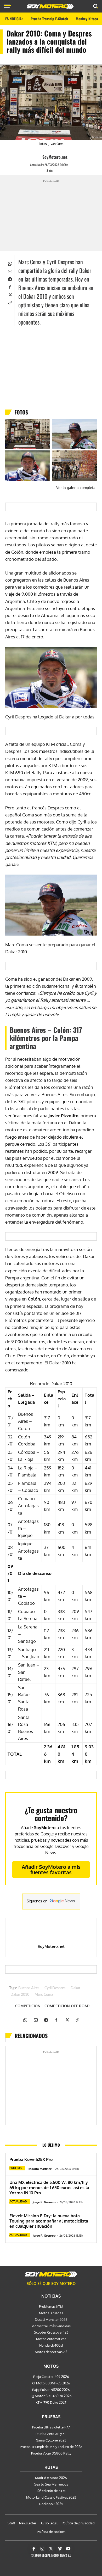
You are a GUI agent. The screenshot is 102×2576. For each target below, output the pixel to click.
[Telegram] (10, 279)
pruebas (16, 2168)
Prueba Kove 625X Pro (31, 2159)
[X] (10, 294)
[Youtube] (68, 2549)
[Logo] (50, 6)
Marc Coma (44, 1995)
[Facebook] (10, 286)
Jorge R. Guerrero (44, 2202)
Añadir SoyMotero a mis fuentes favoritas (51, 1869)
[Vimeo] (60, 2549)
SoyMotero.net (55, 157)
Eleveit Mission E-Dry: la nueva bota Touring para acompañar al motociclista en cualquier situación (49, 2221)
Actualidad (18, 2201)
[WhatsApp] (10, 263)
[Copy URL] (10, 302)
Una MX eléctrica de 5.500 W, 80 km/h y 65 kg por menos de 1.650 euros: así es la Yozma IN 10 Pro (49, 2188)
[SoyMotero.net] (38, 157)
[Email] (10, 271)
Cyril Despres (55, 1988)
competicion (28, 2006)
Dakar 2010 (20, 1995)
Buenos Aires (29, 1988)
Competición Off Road (67, 2006)
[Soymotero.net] (51, 2274)
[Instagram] (42, 2549)
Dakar (75, 1988)
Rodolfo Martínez (40, 2169)
